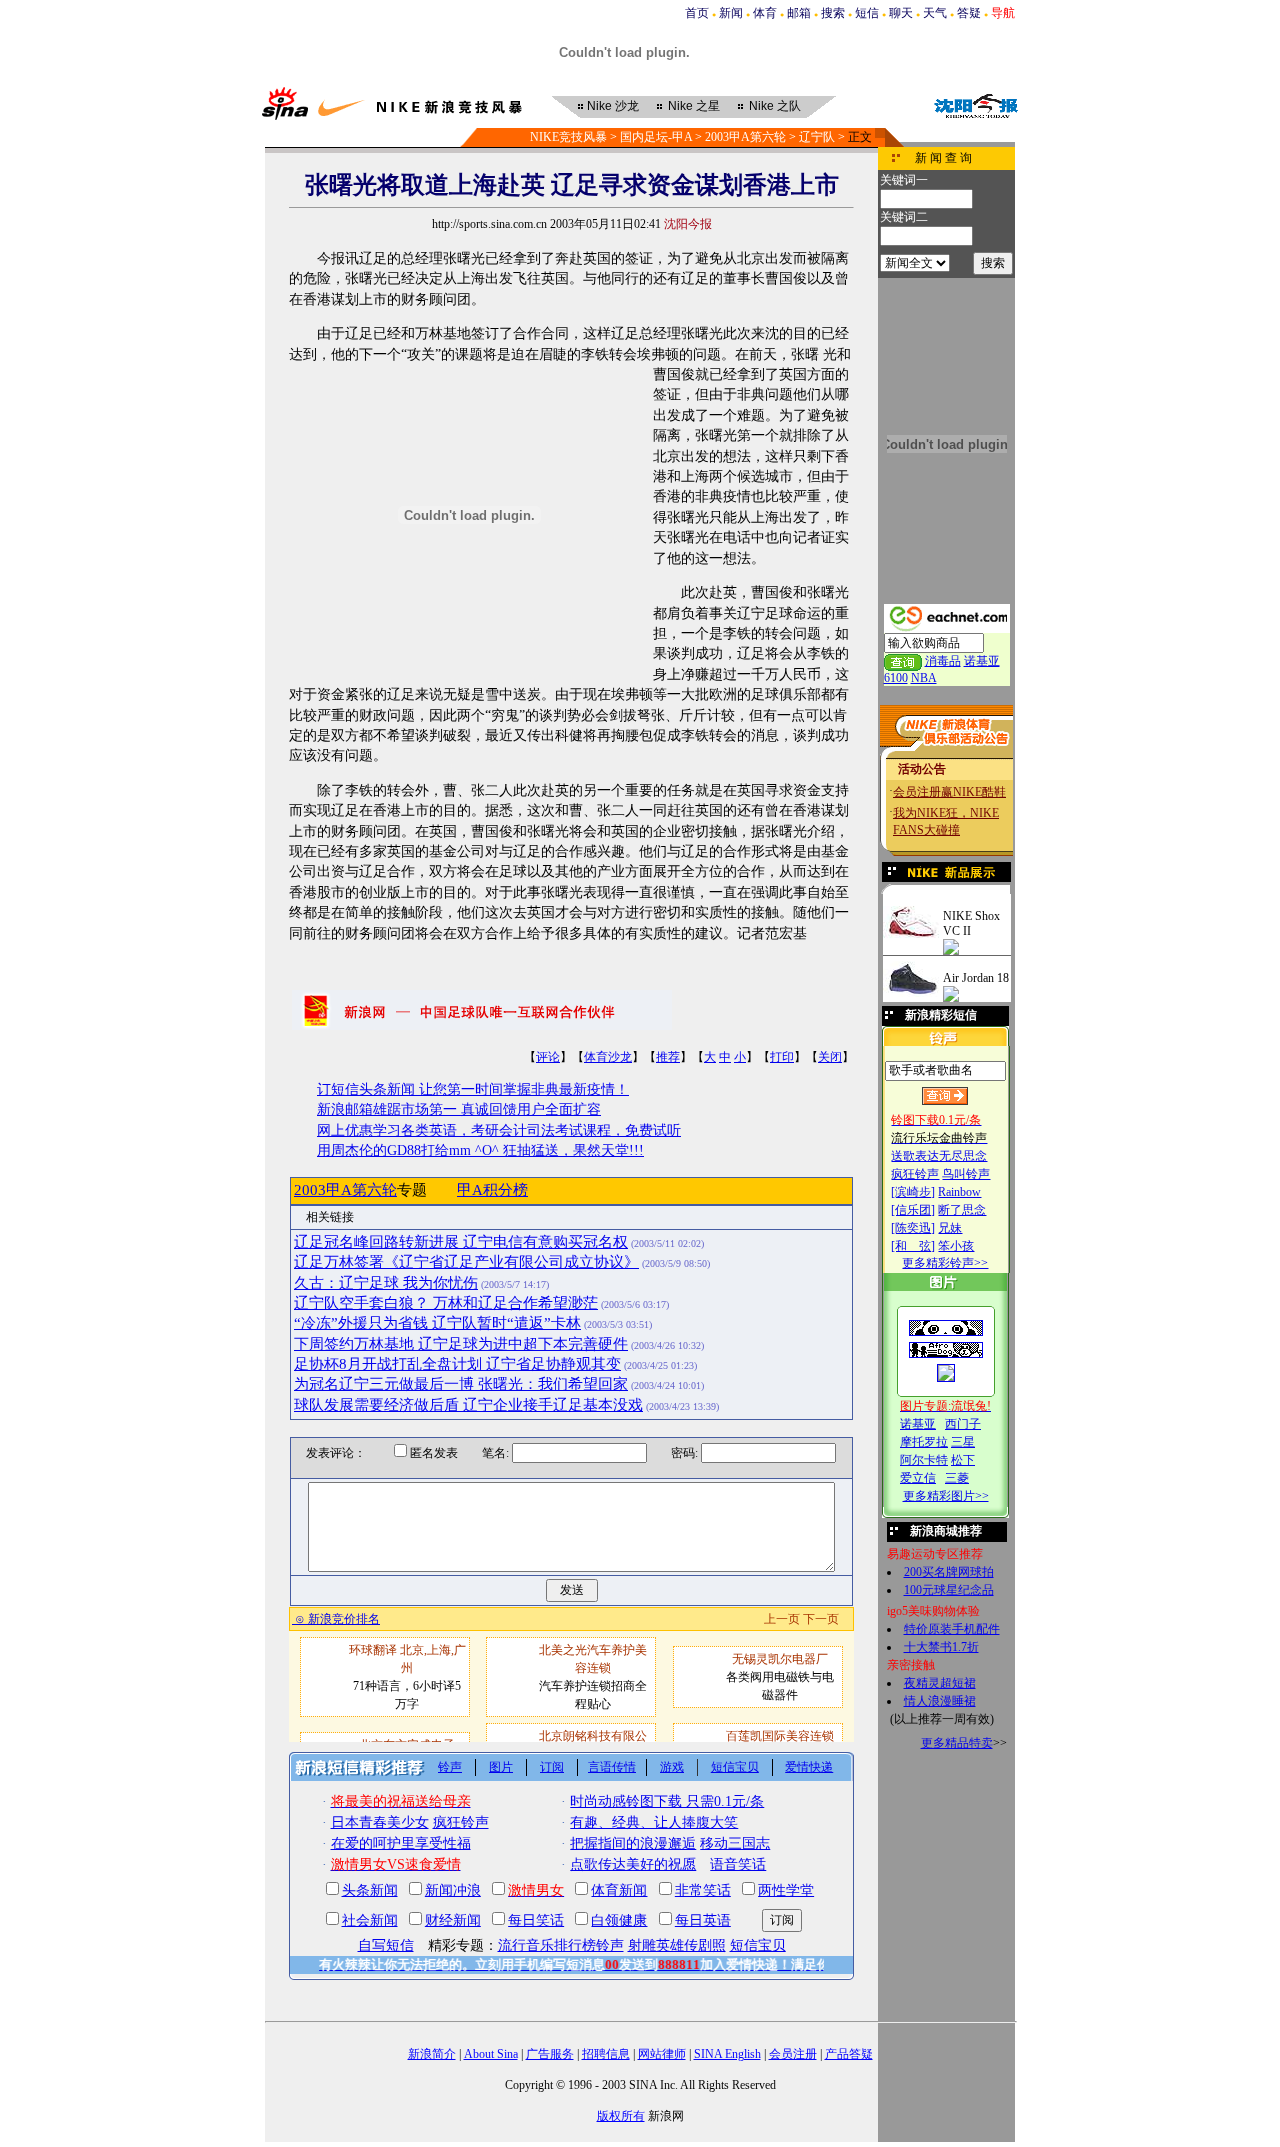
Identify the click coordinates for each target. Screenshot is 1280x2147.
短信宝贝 (735, 1767)
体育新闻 (619, 1890)
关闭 (830, 1057)
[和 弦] (913, 1246)
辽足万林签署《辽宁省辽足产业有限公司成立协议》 (466, 1262)
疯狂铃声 (915, 1174)
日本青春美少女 (380, 1822)
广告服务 (550, 2054)
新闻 (731, 13)
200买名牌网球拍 (949, 1572)
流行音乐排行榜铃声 (561, 1945)
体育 (765, 13)
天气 (935, 13)
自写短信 (386, 1945)
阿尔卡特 (924, 1460)
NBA (924, 678)
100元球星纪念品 (949, 1590)
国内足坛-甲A (656, 137)
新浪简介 (432, 2054)
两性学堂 (786, 1890)
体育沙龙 (608, 1057)
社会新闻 (370, 1920)
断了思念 (962, 1210)
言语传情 (612, 1767)
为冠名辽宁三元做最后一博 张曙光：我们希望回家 (461, 1384)
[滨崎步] (913, 1192)
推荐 (668, 1057)
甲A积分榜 (492, 1190)
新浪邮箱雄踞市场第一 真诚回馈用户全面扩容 (459, 1109)
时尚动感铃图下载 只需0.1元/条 (667, 1801)
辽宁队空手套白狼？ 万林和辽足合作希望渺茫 (446, 1303)
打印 (782, 1057)
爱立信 (918, 1478)
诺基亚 (918, 1424)
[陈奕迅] (913, 1228)
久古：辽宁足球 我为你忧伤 (386, 1283)
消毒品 (943, 661)
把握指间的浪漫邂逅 (633, 1843)
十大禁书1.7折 (941, 1647)
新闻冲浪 (453, 1890)
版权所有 (621, 2116)
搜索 (833, 13)
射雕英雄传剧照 (677, 1945)
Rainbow (959, 1192)
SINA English (727, 2054)
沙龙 (613, 106)
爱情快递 (809, 1767)
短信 (867, 13)
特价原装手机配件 (952, 1629)
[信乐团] (913, 1210)
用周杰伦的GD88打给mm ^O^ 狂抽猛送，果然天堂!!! (480, 1150)
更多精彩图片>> (946, 1496)
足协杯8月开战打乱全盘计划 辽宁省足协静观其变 (457, 1364)
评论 (548, 1057)
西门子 (963, 1424)
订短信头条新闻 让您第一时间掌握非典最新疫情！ (473, 1089)
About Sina (491, 2054)
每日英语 (703, 1920)
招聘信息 (606, 2054)
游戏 (672, 1767)
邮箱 (799, 13)
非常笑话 (703, 1890)
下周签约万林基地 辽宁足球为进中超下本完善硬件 (461, 1344)
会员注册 (793, 2054)
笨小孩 (956, 1246)
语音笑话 (738, 1864)
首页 (697, 13)
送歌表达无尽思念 (939, 1156)
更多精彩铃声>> (945, 1263)
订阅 (552, 1767)
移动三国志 (735, 1843)
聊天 (901, 13)
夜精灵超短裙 (940, 1683)
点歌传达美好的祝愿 (633, 1864)
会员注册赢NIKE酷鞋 (949, 792)
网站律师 (662, 2054)
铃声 (450, 1767)
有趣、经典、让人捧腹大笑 (654, 1822)
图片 (501, 1767)
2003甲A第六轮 (745, 137)
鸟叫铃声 (966, 1174)
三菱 (957, 1478)
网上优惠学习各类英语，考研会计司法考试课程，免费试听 (499, 1130)
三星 (963, 1442)
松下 (963, 1460)
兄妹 (950, 1228)
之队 (775, 106)
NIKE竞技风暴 (568, 137)
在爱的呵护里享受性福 (401, 1843)
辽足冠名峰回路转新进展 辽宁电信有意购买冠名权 (461, 1242)
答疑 (969, 13)
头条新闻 (370, 1890)
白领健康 (619, 1920)
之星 (694, 106)
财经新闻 (453, 1920)
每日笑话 (536, 1920)
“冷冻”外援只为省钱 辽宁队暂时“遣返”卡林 (437, 1323)
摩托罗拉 (924, 1442)
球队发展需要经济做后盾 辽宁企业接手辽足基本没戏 (468, 1405)
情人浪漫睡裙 (940, 1701)
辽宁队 (817, 137)
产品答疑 (849, 2054)
